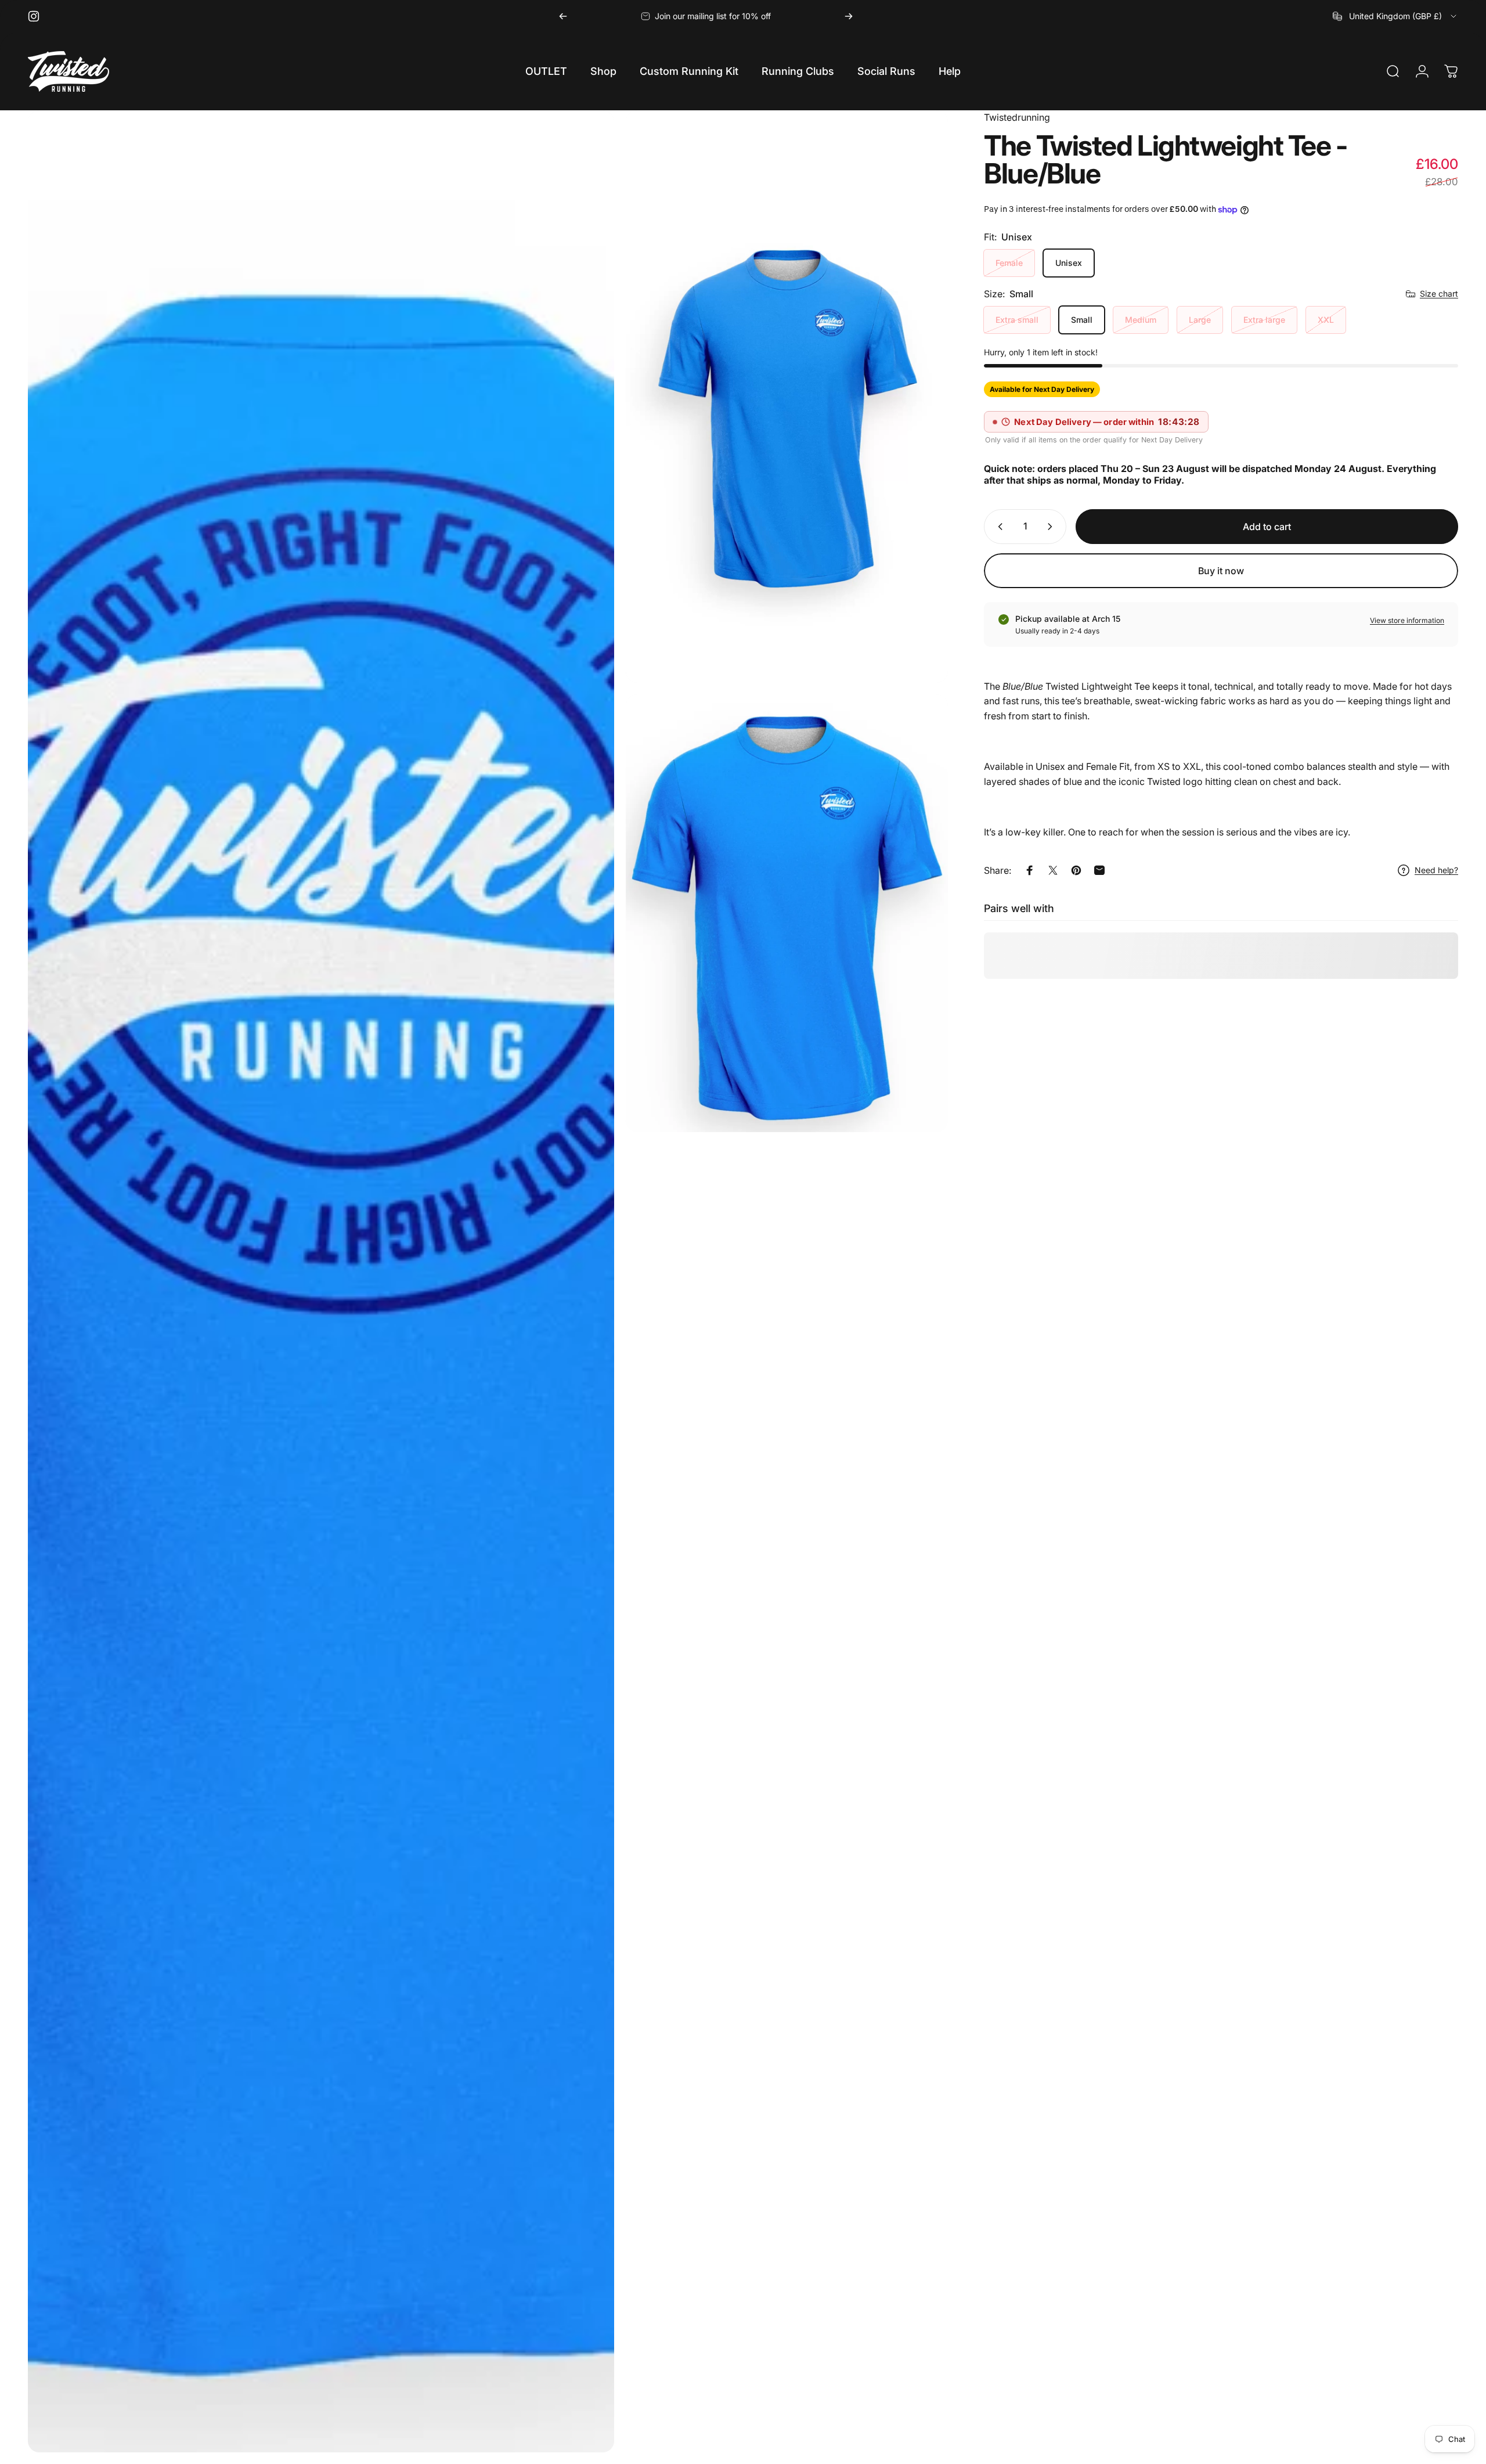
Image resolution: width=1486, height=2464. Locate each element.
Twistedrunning (1017, 117)
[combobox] (1395, 16)
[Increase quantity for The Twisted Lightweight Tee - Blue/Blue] (1052, 527)
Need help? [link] (1436, 870)
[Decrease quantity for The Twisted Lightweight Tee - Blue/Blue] (998, 527)
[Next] (849, 16)
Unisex (1069, 263)
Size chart (1439, 293)
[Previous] (563, 16)
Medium (1141, 320)
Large (1200, 320)
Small (1082, 320)
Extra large (1264, 320)
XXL (1326, 320)
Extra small (1017, 320)
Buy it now (1221, 571)
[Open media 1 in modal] (321, 1281)
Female (1009, 263)
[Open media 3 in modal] (787, 913)
